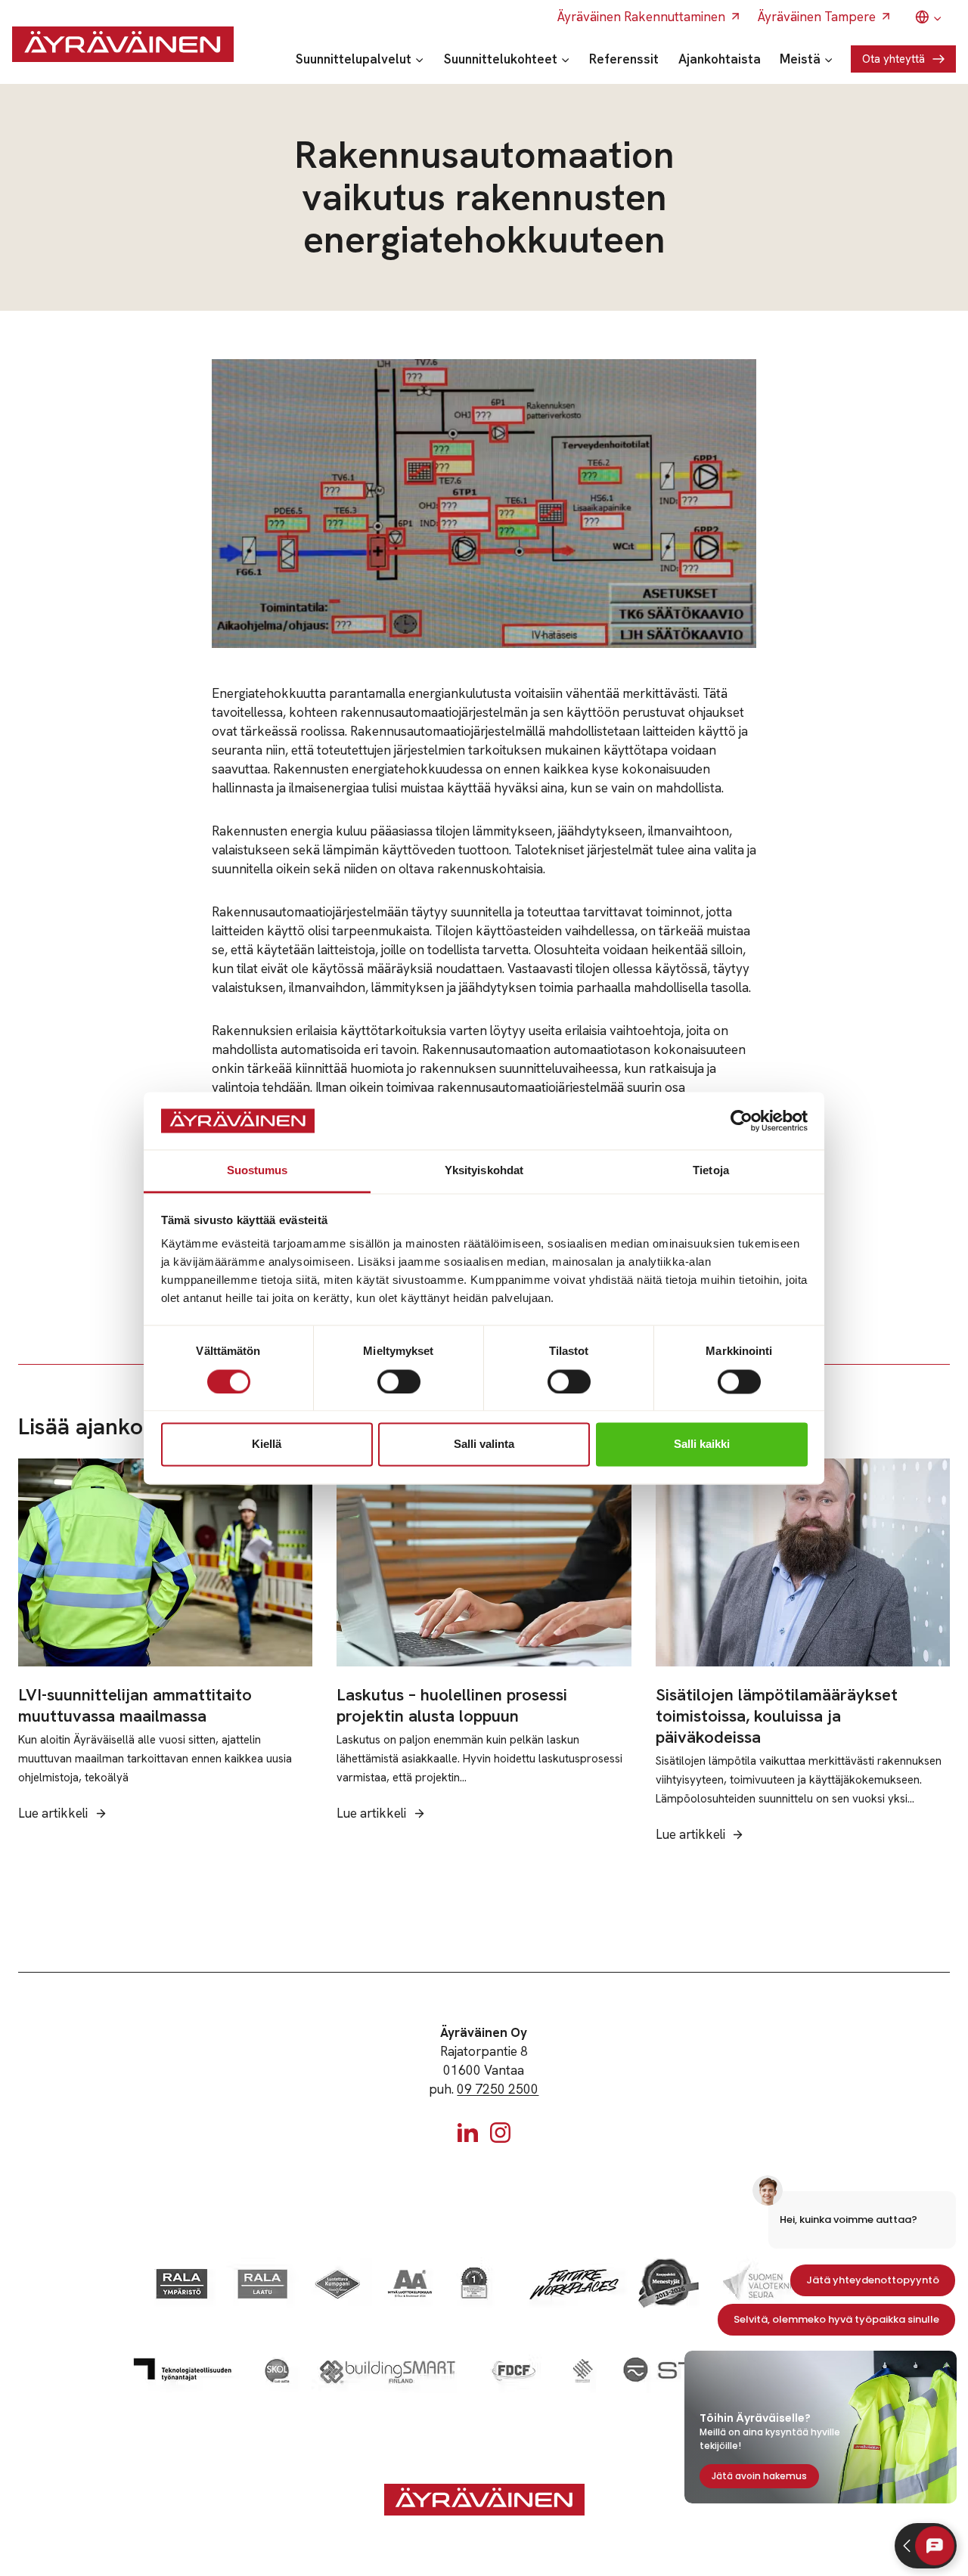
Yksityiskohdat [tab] (484, 1171)
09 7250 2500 (498, 2089)
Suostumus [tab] (258, 1171)
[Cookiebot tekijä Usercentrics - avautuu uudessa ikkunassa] (742, 1121)
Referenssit (624, 59)
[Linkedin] (468, 2133)
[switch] (399, 1381)
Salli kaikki (702, 1445)
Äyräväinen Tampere (817, 17)
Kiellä (267, 1445)
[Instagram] (500, 2133)
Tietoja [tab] (711, 1171)
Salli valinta (484, 1445)
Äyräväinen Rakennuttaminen (641, 17)
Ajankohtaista (720, 59)
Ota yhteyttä (894, 59)
